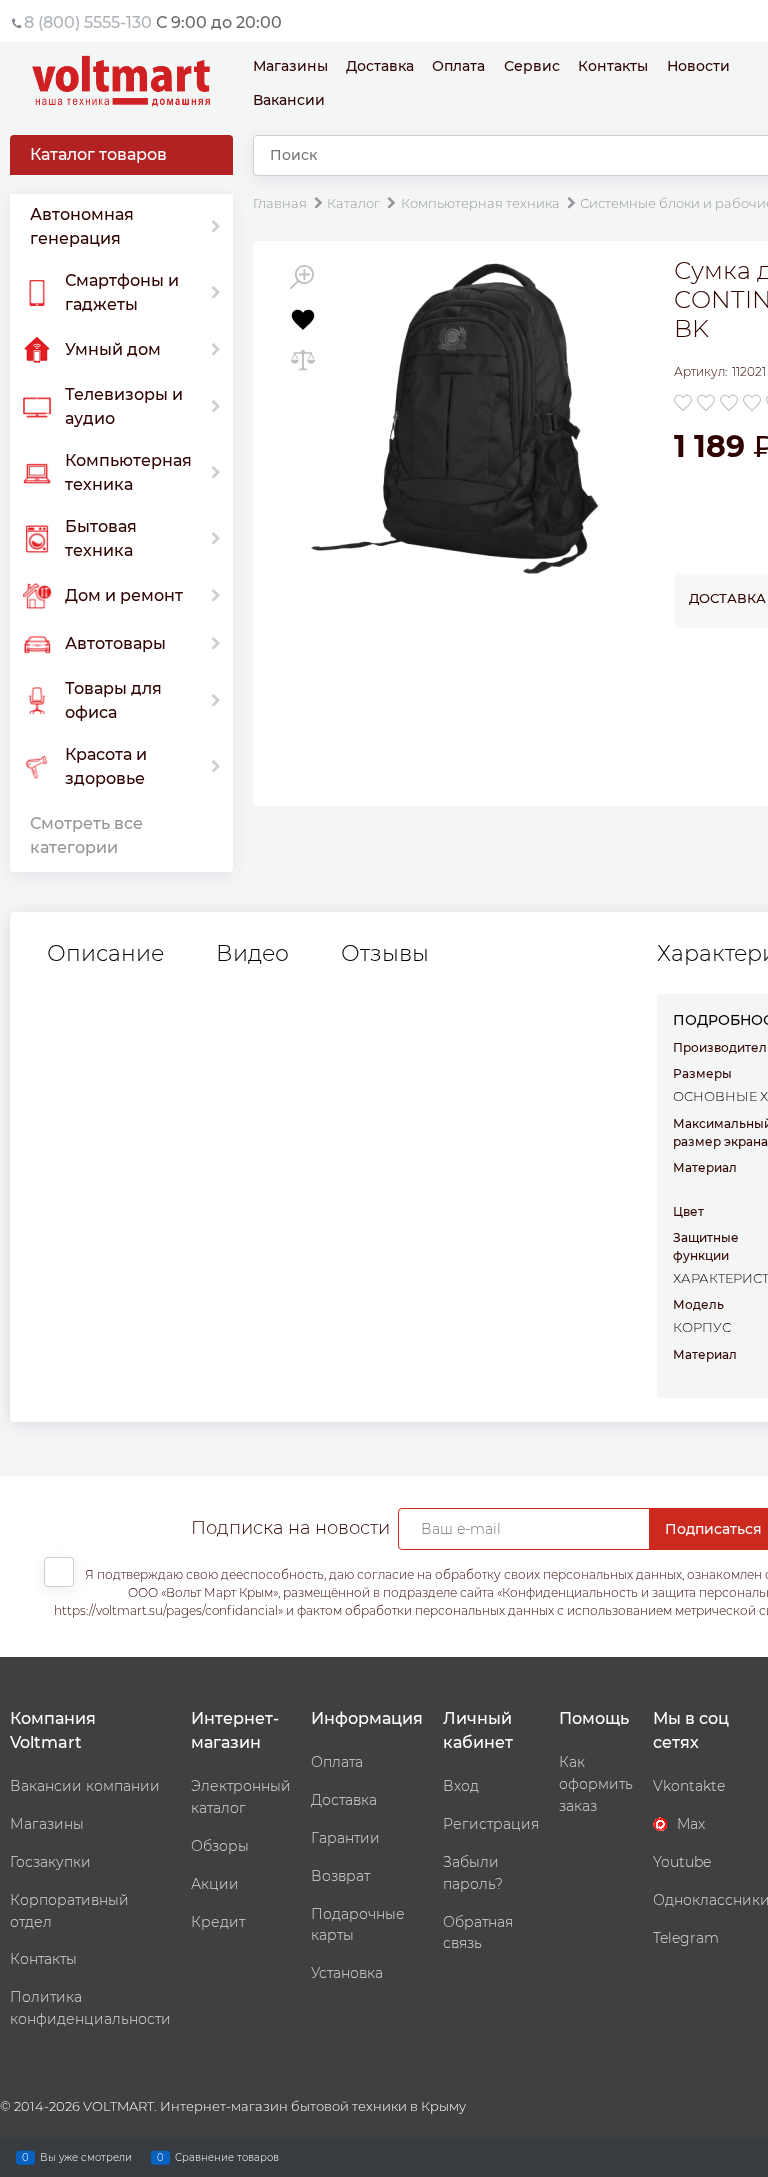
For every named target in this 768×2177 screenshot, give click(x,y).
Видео (252, 954)
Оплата (458, 66)
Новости (698, 66)
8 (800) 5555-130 (88, 22)
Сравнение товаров (227, 2156)
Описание (105, 954)
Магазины (290, 66)
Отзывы (385, 954)
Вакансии (289, 100)
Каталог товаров (98, 154)
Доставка (380, 66)
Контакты (613, 66)
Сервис (532, 66)
